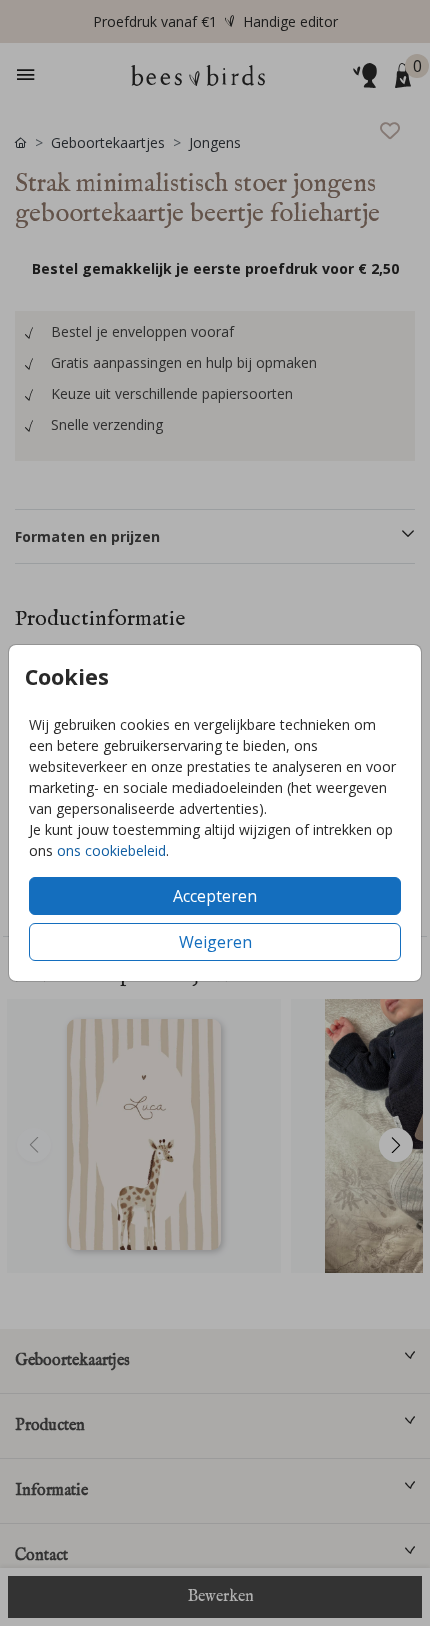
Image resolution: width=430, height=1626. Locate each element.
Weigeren (215, 942)
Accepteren (215, 896)
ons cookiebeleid (111, 850)
